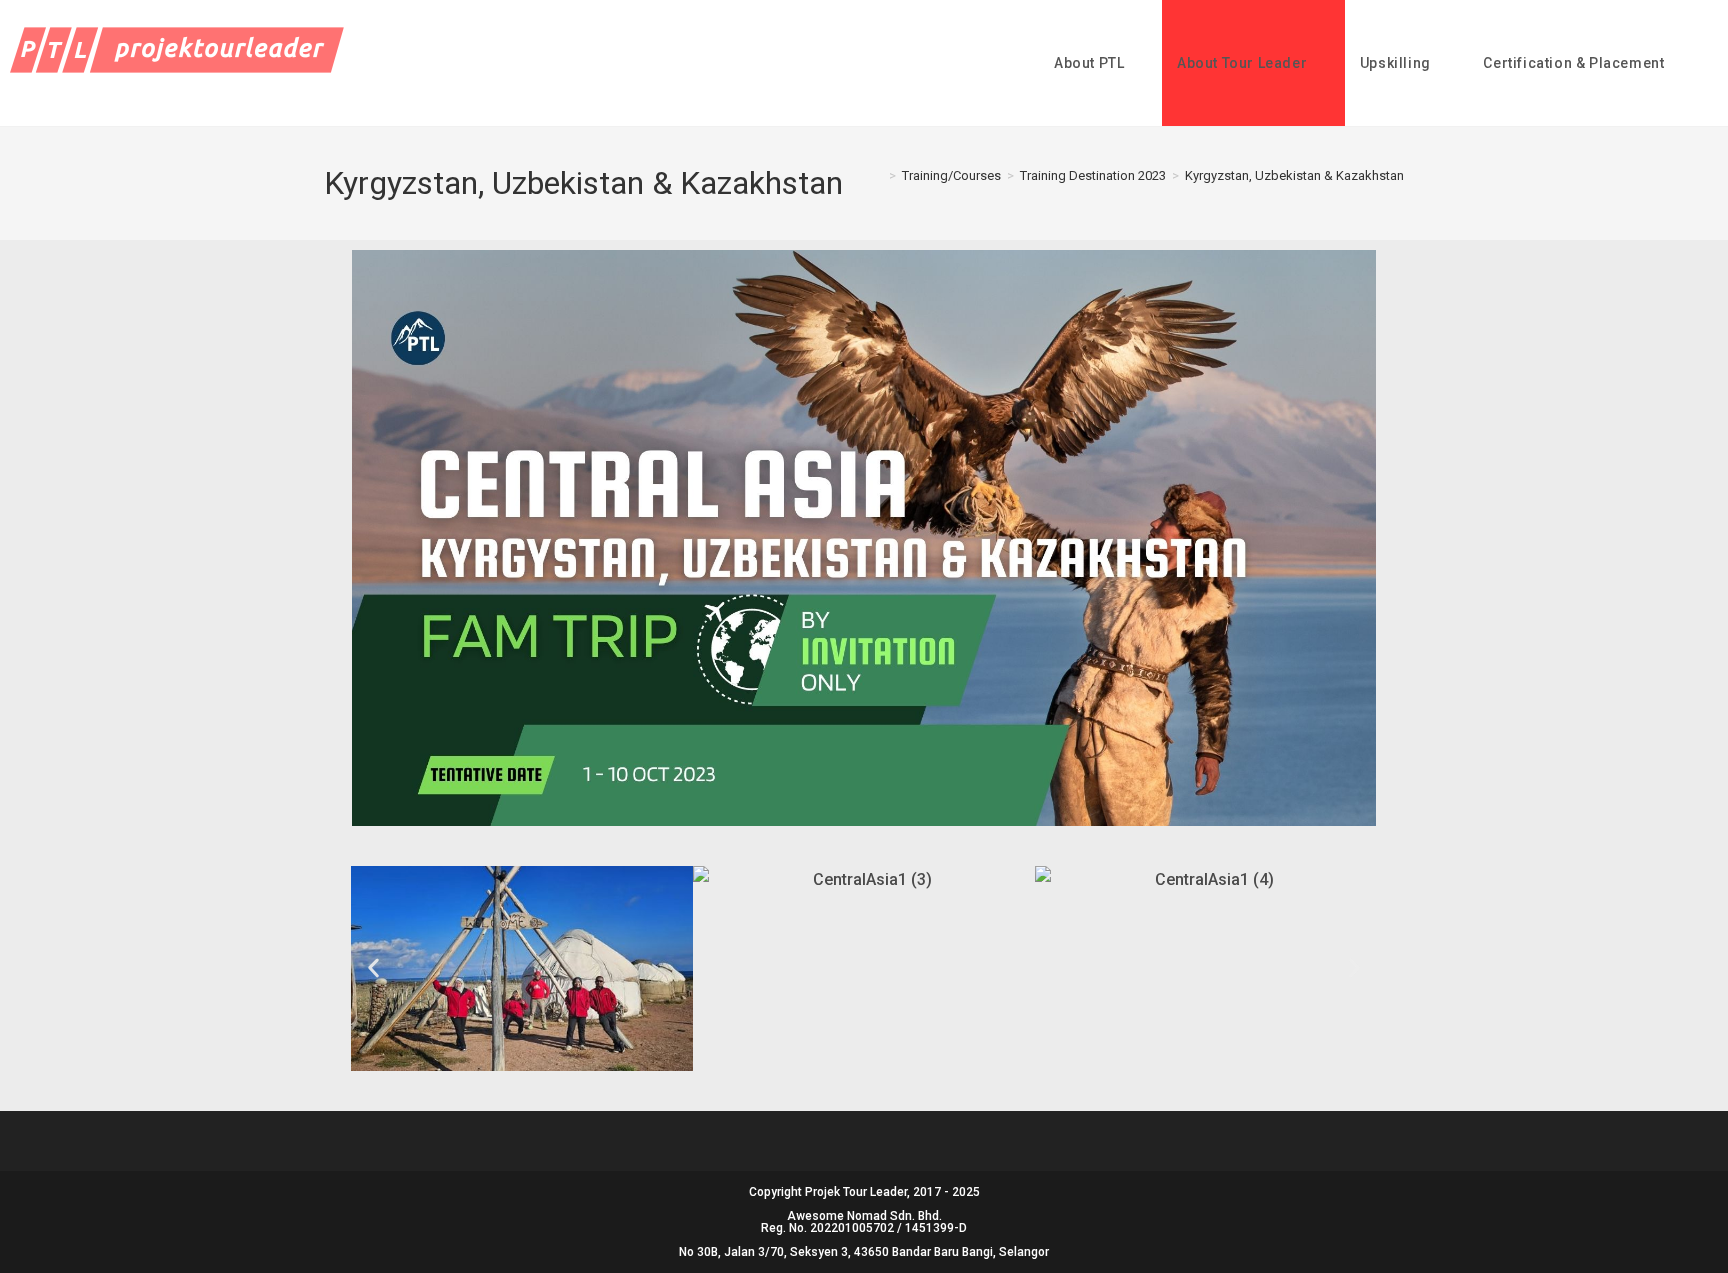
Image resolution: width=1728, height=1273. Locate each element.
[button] (373, 968)
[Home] (878, 175)
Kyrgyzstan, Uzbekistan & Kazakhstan (1294, 175)
